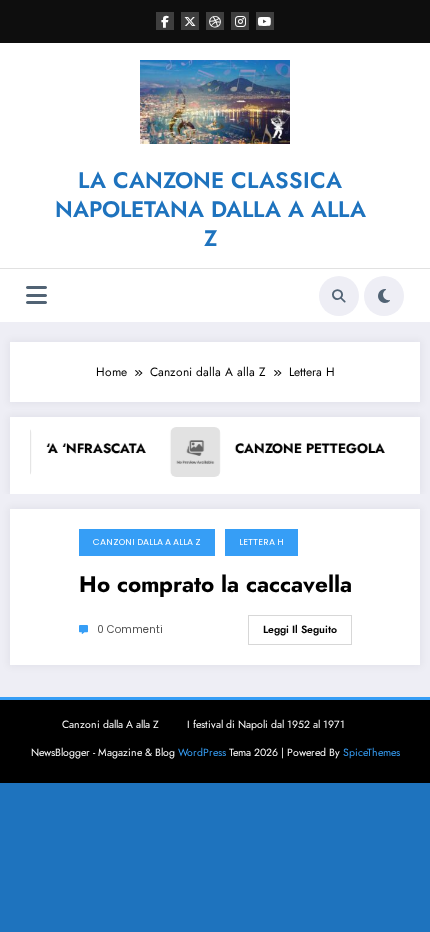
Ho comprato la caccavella (215, 585)
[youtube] (265, 21)
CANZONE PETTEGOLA (288, 448)
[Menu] (36, 295)
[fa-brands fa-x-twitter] (190, 21)
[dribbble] (215, 21)
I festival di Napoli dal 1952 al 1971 (266, 724)
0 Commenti (130, 629)
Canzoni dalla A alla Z (147, 542)
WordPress (202, 752)
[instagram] (240, 21)
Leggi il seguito (300, 629)
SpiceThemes (371, 752)
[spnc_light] (384, 296)
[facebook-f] (165, 21)
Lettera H (261, 542)
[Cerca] (339, 296)
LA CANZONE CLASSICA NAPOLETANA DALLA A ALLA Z (210, 209)
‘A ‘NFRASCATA (74, 448)
